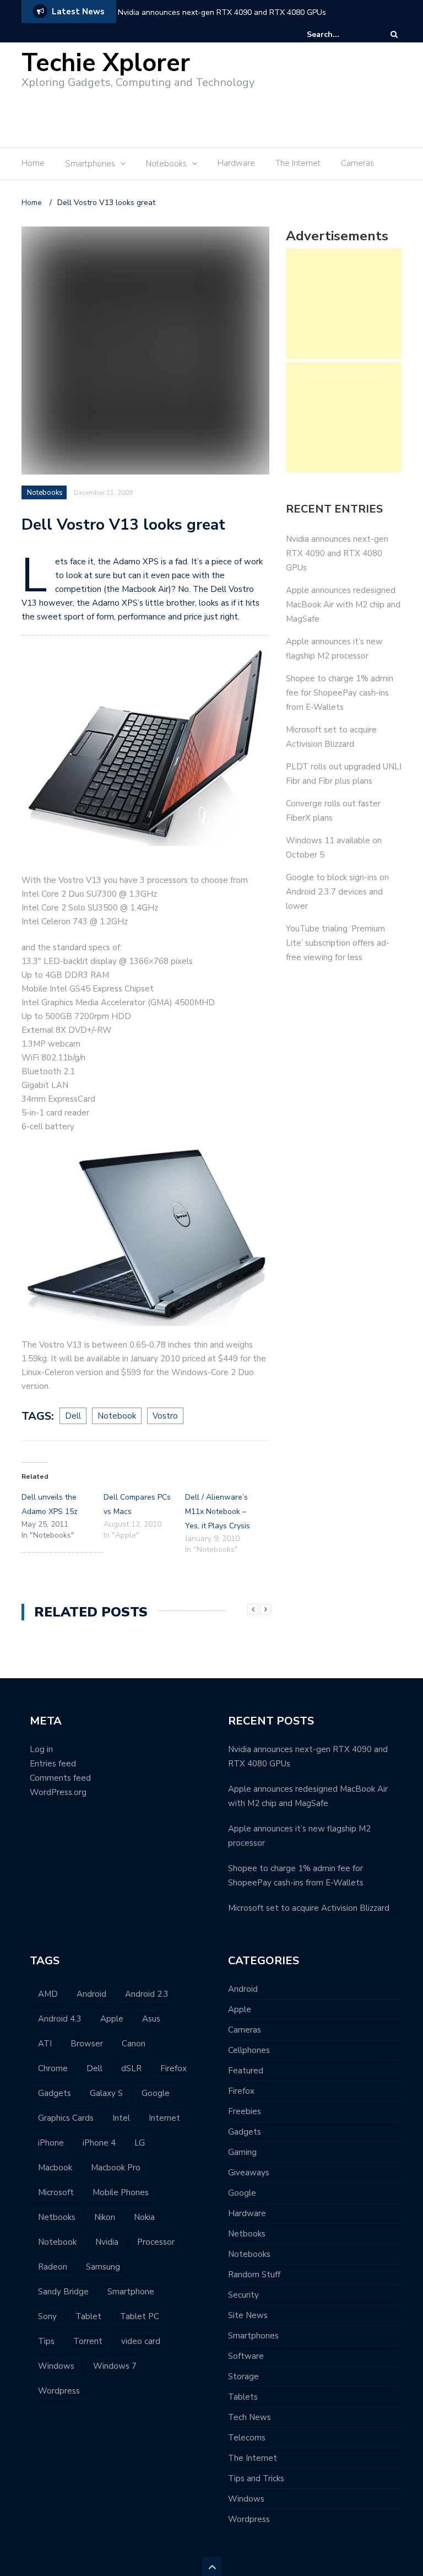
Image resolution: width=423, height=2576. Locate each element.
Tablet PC (140, 2316)
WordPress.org (58, 1792)
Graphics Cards (66, 2118)
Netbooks (57, 2217)
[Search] (394, 34)
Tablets (243, 2397)
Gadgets (55, 2093)
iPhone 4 (99, 2143)
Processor (156, 2242)
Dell (73, 1416)
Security (243, 2295)
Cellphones (249, 2050)
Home (33, 163)
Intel (121, 2118)
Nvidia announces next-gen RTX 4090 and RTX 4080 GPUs (222, 12)
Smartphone (131, 2292)
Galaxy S (106, 2093)
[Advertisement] (205, 114)
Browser (87, 2044)
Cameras (357, 163)
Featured (246, 2071)
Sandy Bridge (63, 2292)
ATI (45, 2044)
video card (141, 2341)
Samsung (103, 2267)
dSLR (131, 2068)
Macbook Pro (116, 2168)
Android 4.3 (60, 2019)
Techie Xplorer (106, 63)
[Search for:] (340, 34)
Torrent (88, 2341)
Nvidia (107, 2242)
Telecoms (247, 2438)
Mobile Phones (121, 2192)
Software (246, 2356)
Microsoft (56, 2192)
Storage (243, 2376)
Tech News (250, 2417)
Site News (248, 2315)
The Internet (298, 163)
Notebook (117, 1416)
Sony (47, 2316)
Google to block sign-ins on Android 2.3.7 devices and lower (337, 892)
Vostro (165, 1416)
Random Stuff (254, 2275)
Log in (41, 1749)
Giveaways (249, 2173)
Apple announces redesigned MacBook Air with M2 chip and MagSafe (343, 605)
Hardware (236, 163)
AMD (48, 1994)
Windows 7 (115, 2366)
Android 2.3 (147, 1994)
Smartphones (253, 2336)
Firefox (173, 2068)
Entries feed (53, 1764)
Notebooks (45, 493)
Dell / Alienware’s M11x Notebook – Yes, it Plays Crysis (218, 1511)
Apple (112, 2019)
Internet (164, 2118)
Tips (46, 2341)
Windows (56, 2366)
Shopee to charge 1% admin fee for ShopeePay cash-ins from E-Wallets (340, 693)
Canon (134, 2044)
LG (140, 2143)
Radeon (53, 2267)
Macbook (55, 2168)
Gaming (242, 2152)
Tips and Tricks (256, 2478)
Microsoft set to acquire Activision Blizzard (309, 1908)
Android (91, 1994)
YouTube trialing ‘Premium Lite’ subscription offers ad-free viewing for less (338, 943)
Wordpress (59, 2391)
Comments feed (60, 1778)
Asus (151, 2019)
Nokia (144, 2217)
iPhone (51, 2143)
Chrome (53, 2068)
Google (156, 2093)
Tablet (88, 2316)
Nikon (105, 2217)
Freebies (245, 2111)
